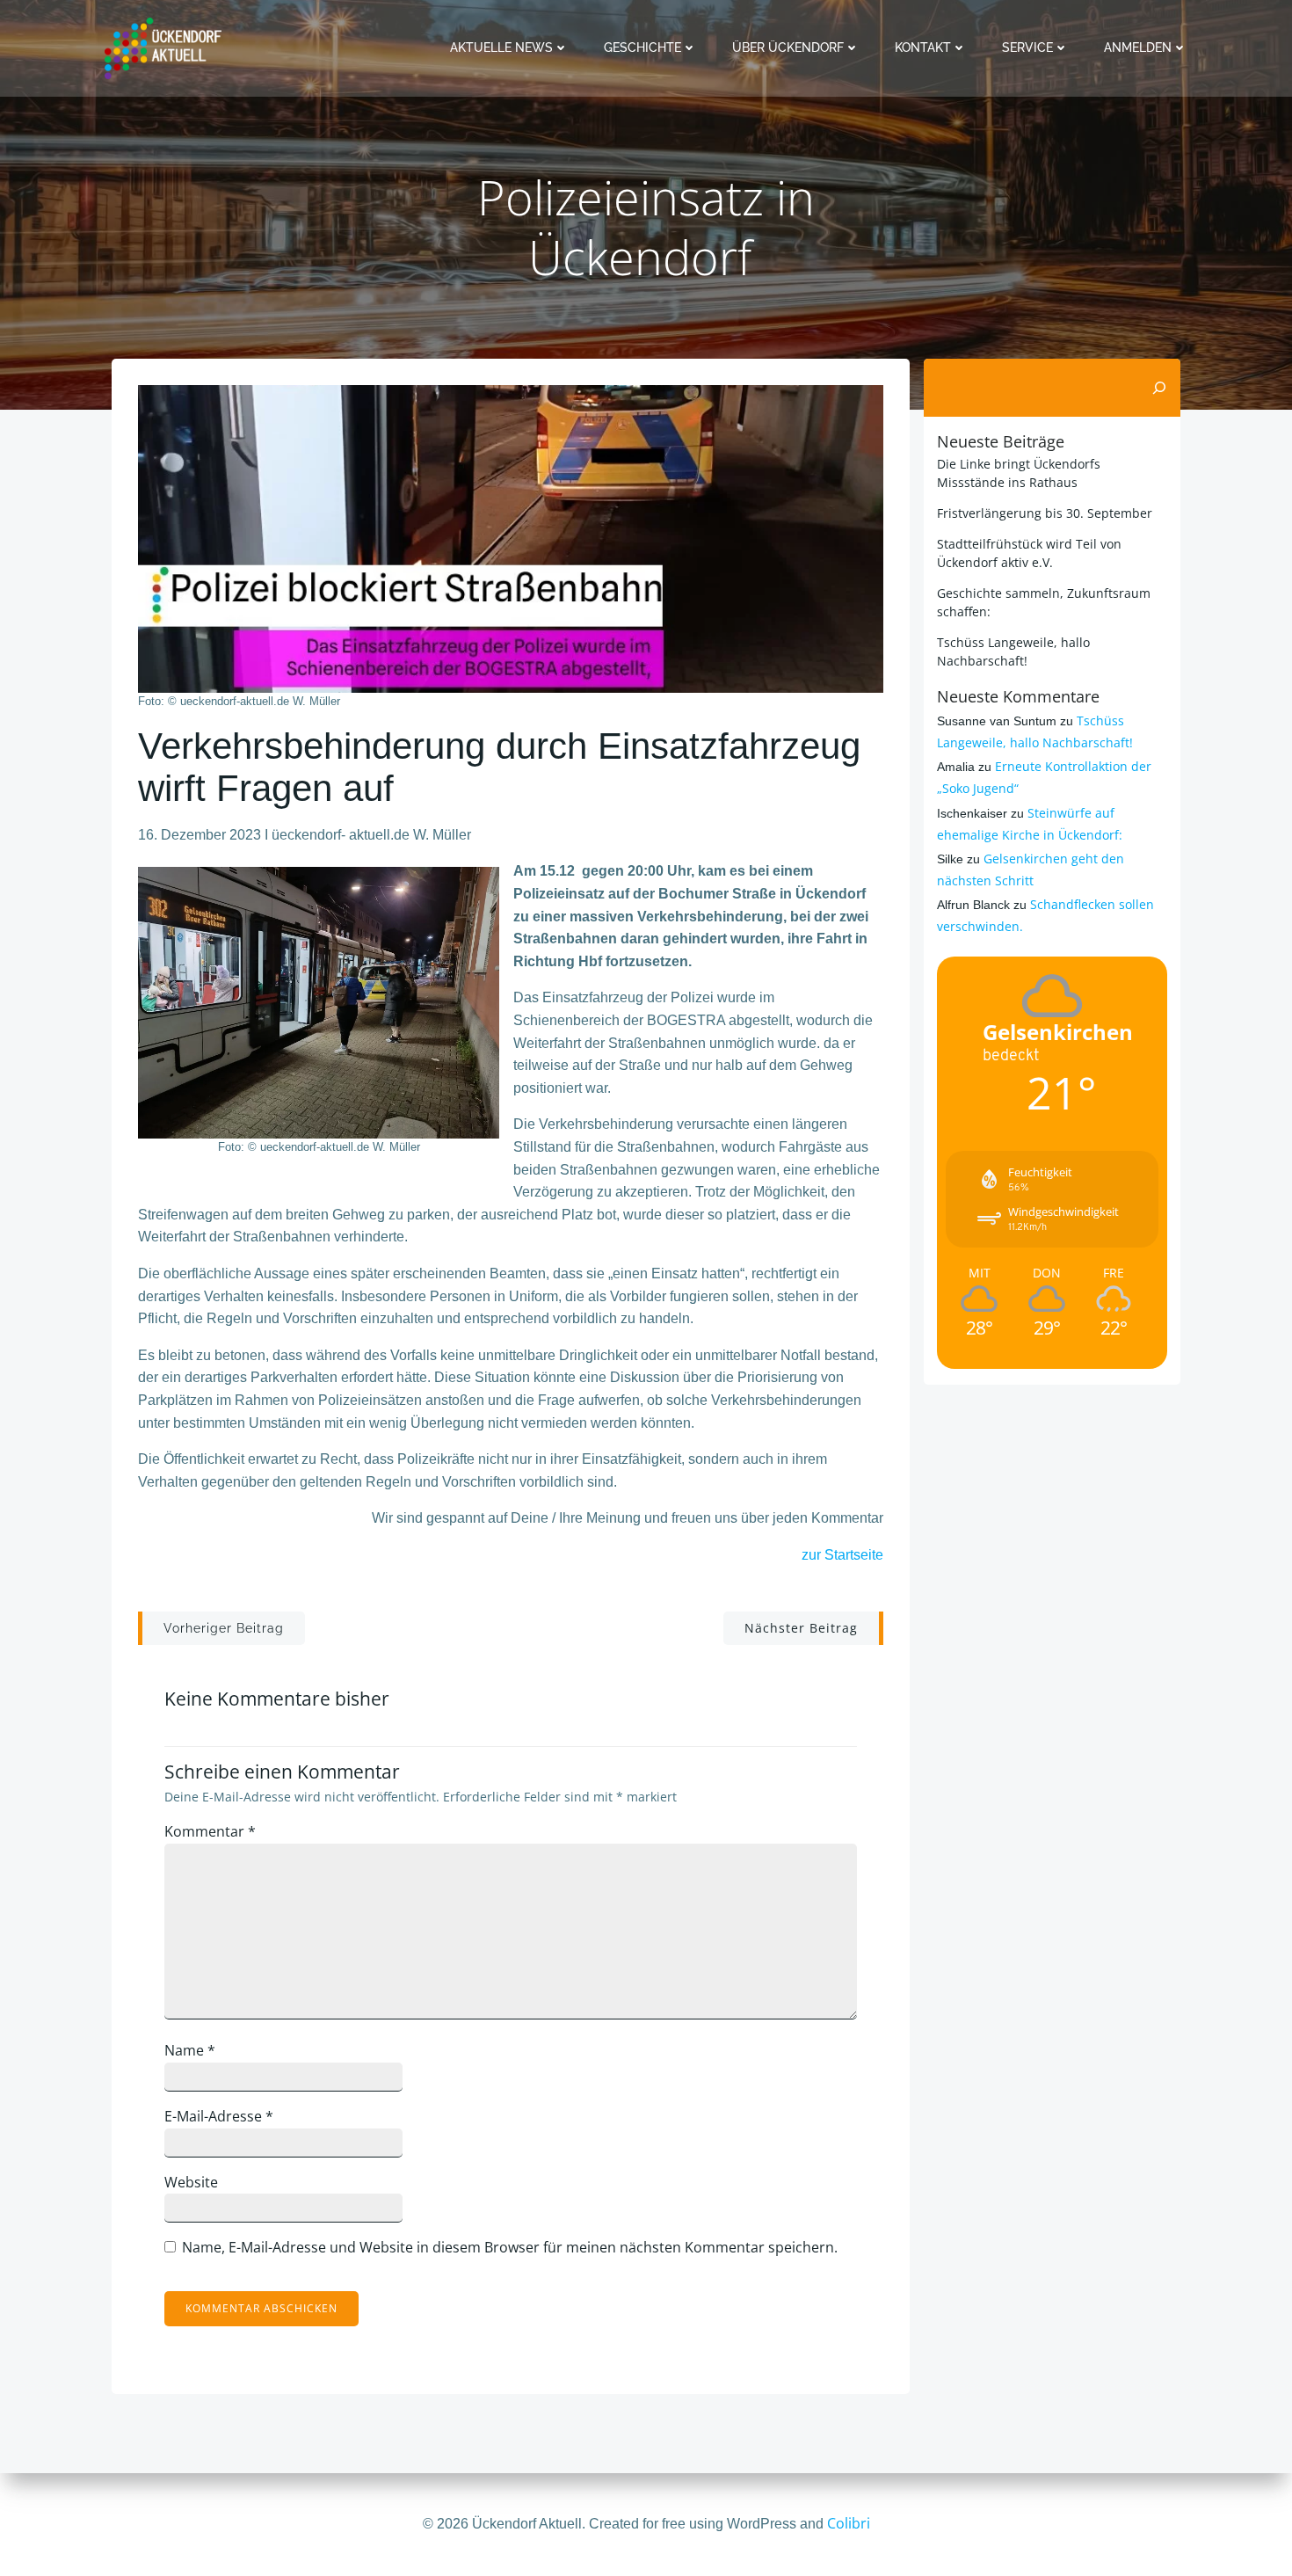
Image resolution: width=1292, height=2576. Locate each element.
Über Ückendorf (788, 47)
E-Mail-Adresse (219, 2116)
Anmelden (1138, 47)
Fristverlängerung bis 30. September (1045, 513)
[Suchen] (1159, 388)
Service (1027, 47)
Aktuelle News (501, 47)
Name (190, 2050)
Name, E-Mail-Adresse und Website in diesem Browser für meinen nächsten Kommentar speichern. (510, 2247)
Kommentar (210, 1831)
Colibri (849, 2523)
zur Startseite (842, 1555)
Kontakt (923, 47)
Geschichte (642, 47)
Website (191, 2182)
